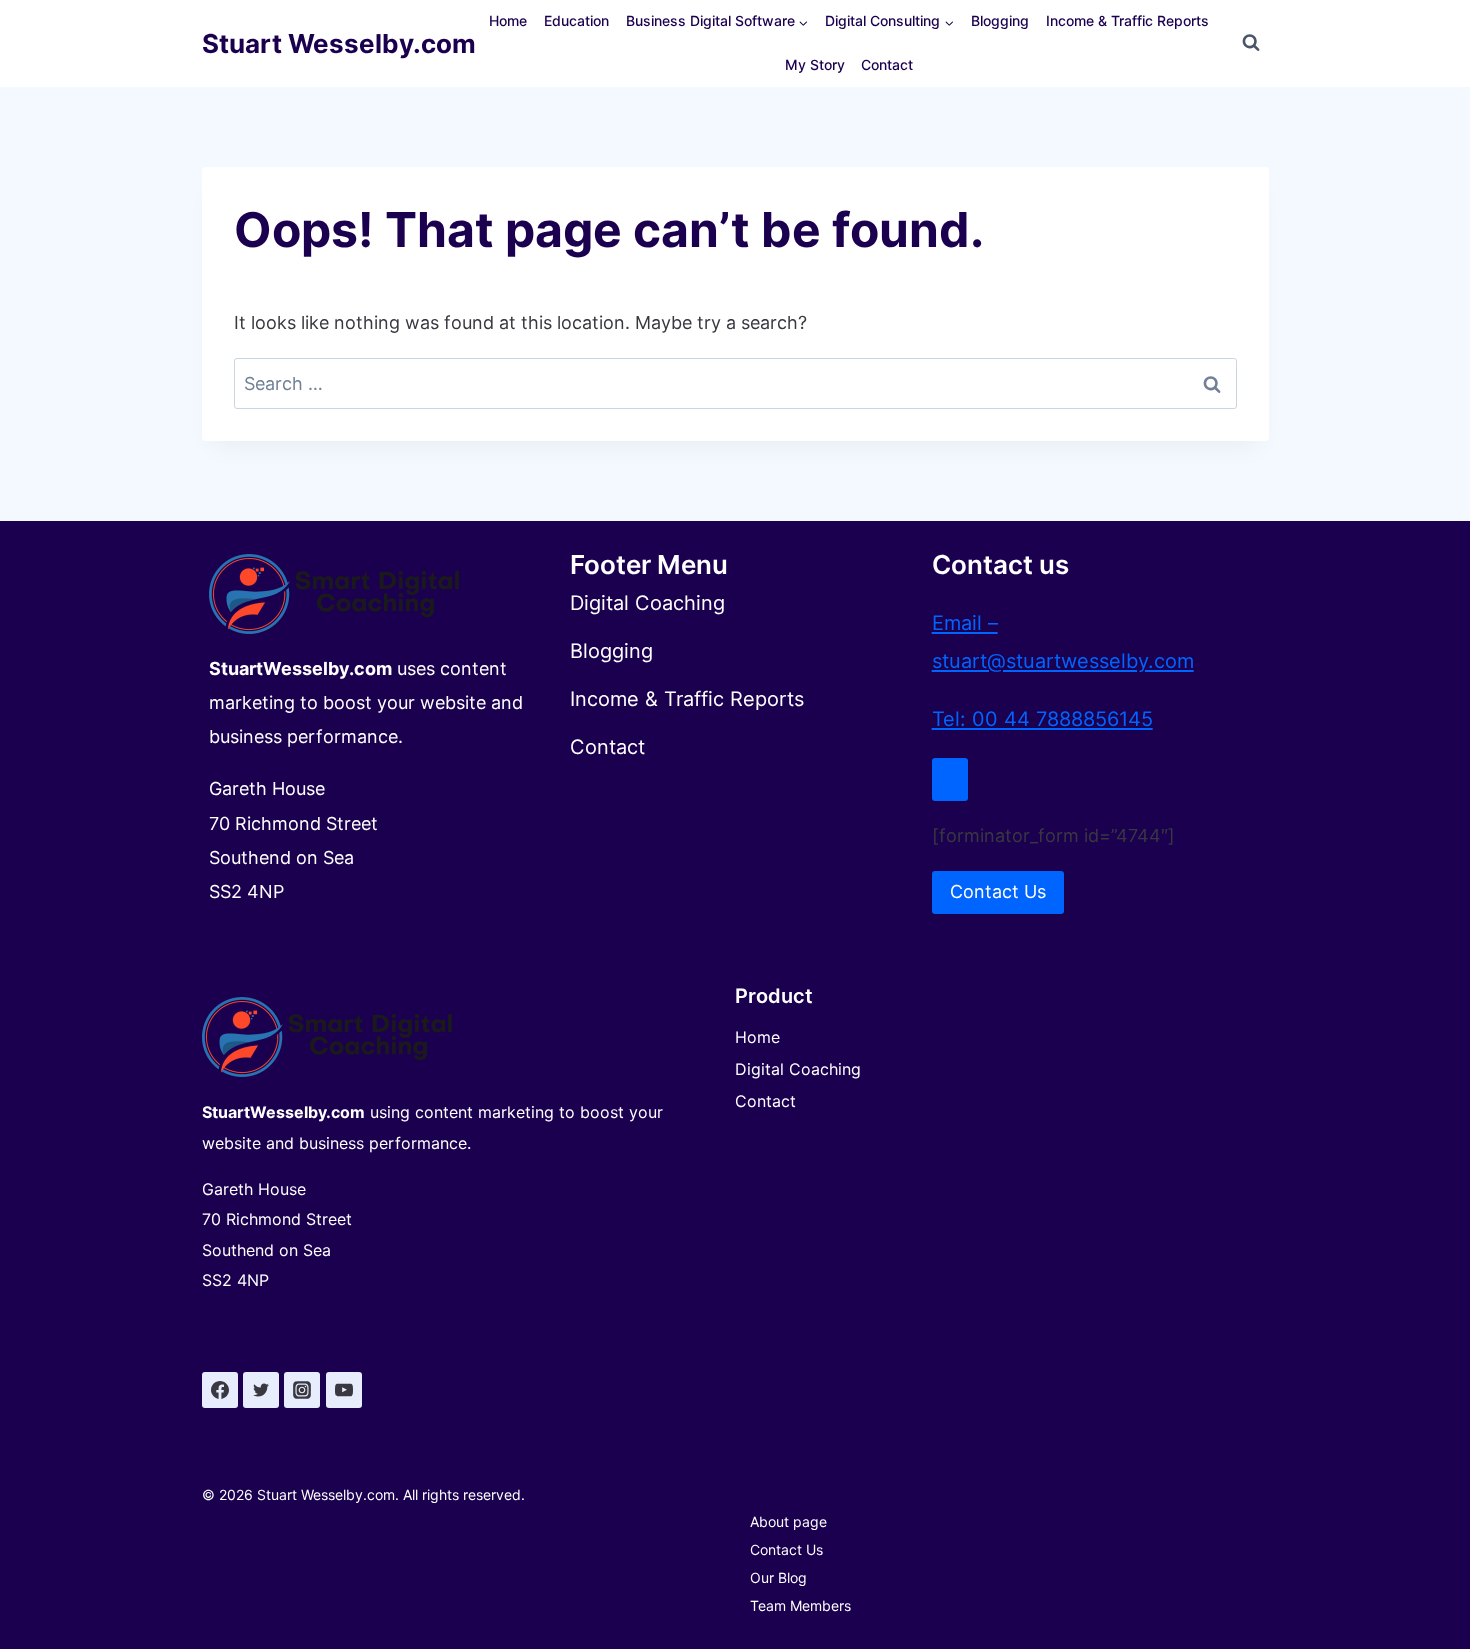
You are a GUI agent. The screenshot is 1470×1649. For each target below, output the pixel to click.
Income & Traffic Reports (1127, 20)
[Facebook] (220, 1390)
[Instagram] (302, 1390)
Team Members (800, 1605)
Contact (887, 64)
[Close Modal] (950, 779)
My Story (815, 64)
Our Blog (778, 1577)
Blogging (1000, 20)
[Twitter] (261, 1390)
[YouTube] (344, 1390)
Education (576, 20)
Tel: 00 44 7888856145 (1042, 719)
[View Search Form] (1251, 43)
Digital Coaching (798, 1069)
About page (788, 1521)
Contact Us (786, 1549)
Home (508, 20)
